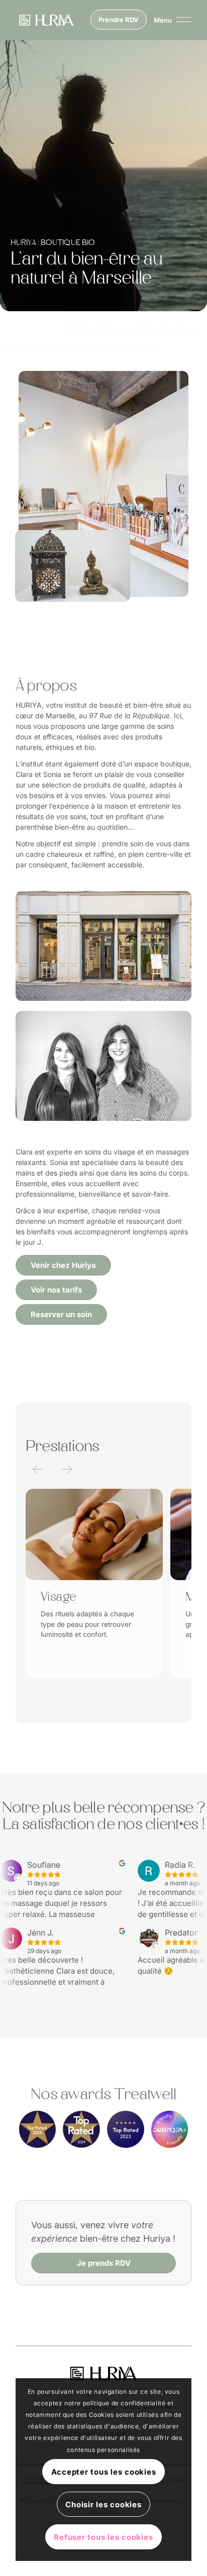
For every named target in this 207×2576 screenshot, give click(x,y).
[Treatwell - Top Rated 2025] (38, 2129)
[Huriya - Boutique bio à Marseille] (103, 2373)
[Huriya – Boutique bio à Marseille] (46, 20)
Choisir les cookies (103, 2504)
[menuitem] (168, 20)
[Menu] (168, 20)
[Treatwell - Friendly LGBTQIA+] (170, 2129)
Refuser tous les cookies (103, 2537)
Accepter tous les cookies (104, 2472)
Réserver (102, 1676)
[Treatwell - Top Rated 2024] (81, 2129)
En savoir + (60, 1676)
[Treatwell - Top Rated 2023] (126, 2129)
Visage (58, 1597)
